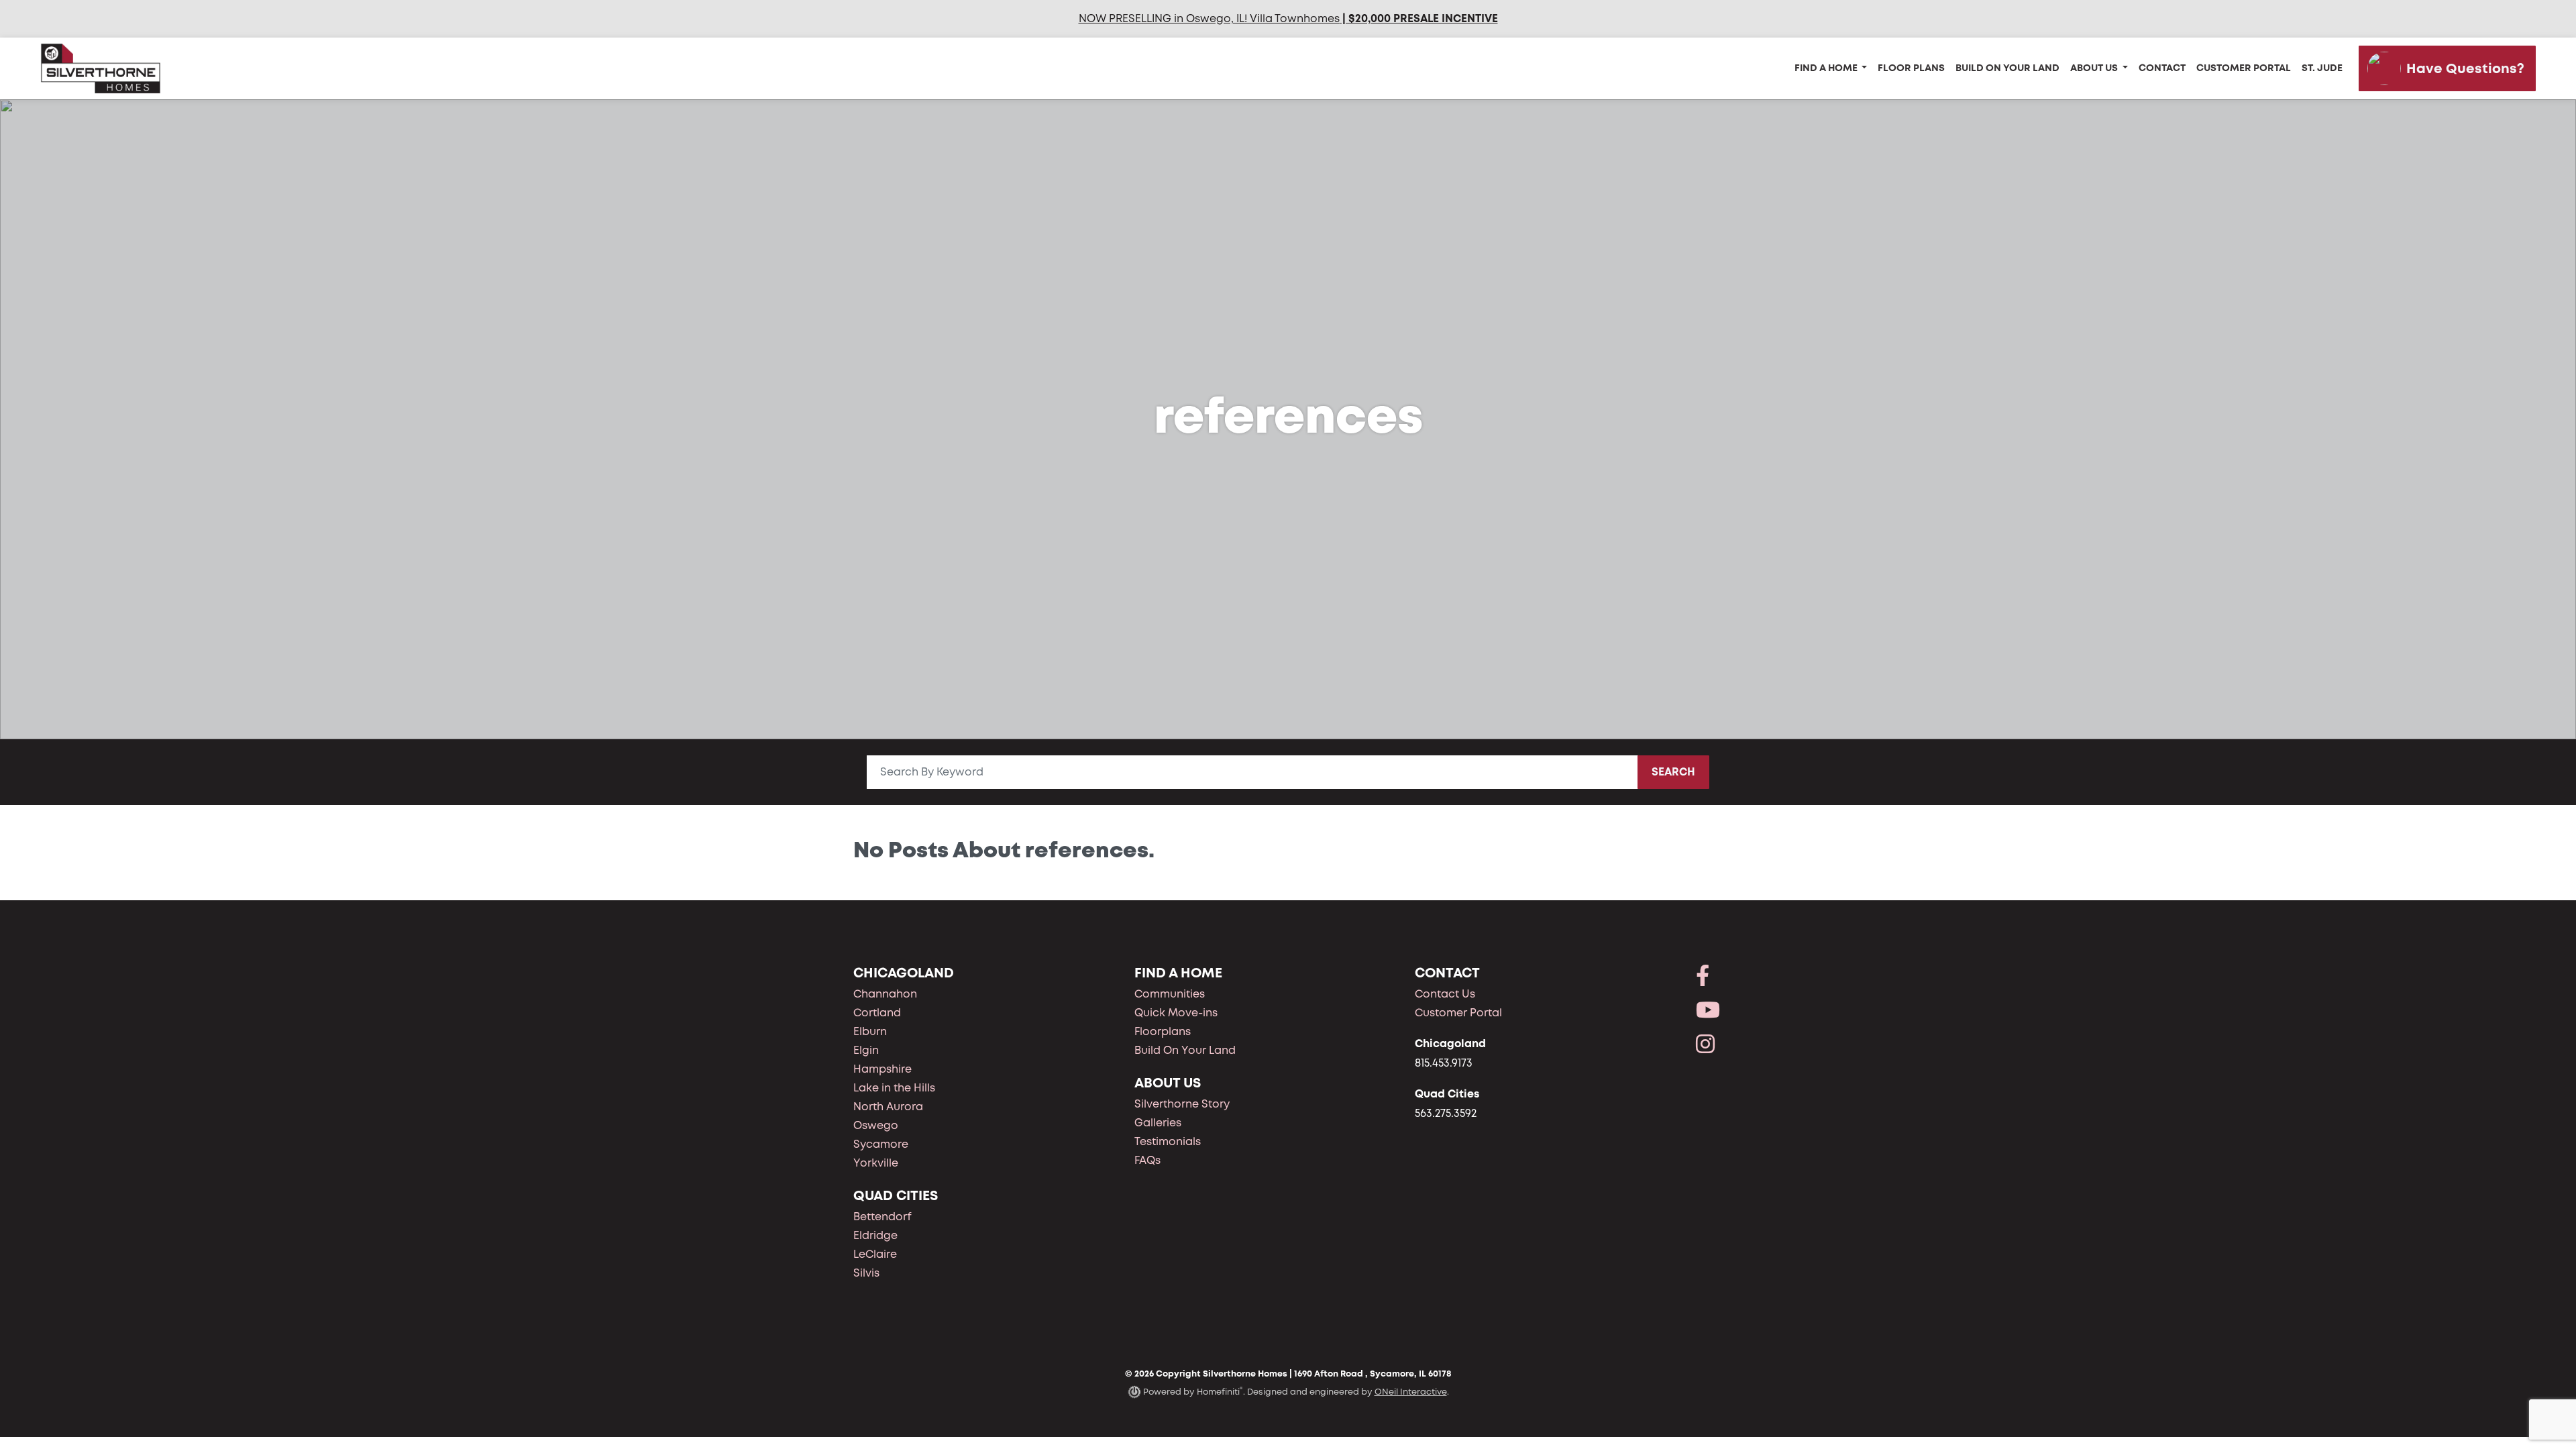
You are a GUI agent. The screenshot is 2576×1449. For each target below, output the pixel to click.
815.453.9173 (1444, 1063)
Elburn (870, 1031)
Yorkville (876, 1163)
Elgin (866, 1050)
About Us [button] (2095, 68)
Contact (2162, 68)
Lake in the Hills (894, 1088)
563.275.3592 (1446, 1113)
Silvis (866, 1273)
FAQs (1147, 1160)
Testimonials (1168, 1141)
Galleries (1158, 1123)
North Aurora (888, 1107)
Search (1673, 772)
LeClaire (875, 1254)
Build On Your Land (2007, 68)
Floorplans (1163, 1031)
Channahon (885, 994)
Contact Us (1445, 994)
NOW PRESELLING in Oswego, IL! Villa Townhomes (1209, 18)
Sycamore (881, 1144)
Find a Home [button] (1827, 68)
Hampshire (882, 1069)
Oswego (876, 1125)
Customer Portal (2244, 68)
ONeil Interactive (1411, 1392)
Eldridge (875, 1235)
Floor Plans (1911, 68)
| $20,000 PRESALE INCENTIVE (1419, 18)
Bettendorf (882, 1217)
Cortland (877, 1013)
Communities (1170, 994)
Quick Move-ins (1176, 1013)
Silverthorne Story (1182, 1104)
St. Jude (2322, 68)
